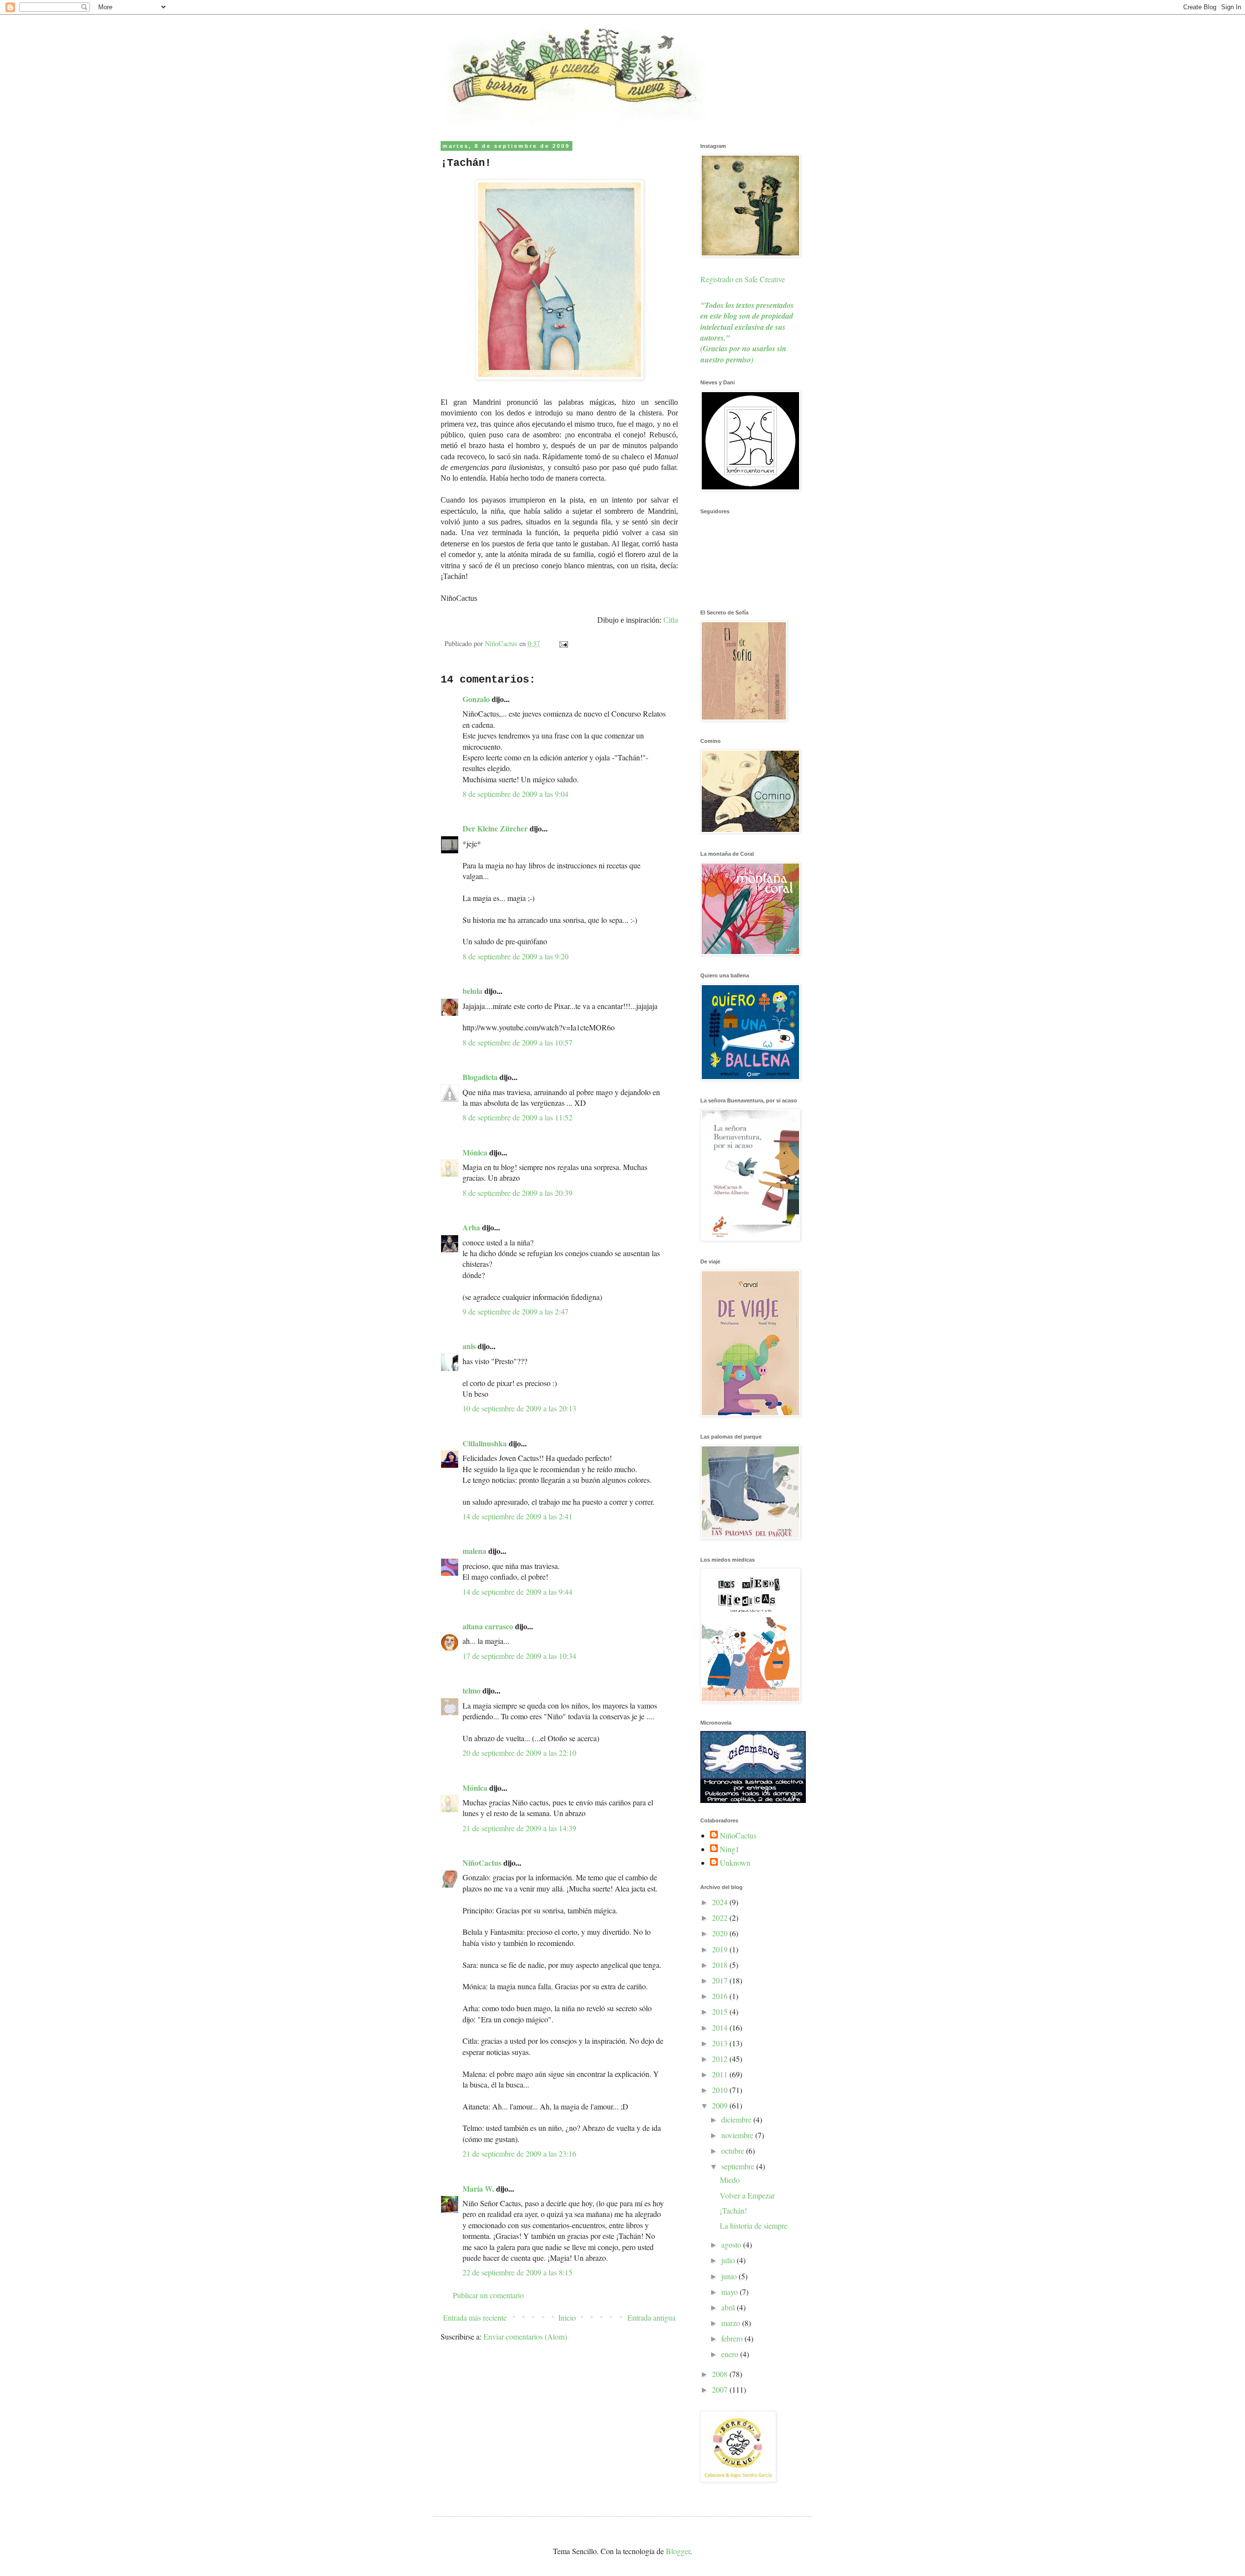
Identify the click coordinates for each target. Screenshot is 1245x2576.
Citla (671, 620)
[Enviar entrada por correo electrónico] (563, 643)
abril (729, 2307)
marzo (732, 2323)
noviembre (738, 2135)
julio (729, 2260)
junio (730, 2276)
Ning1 (729, 1849)
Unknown (735, 1863)
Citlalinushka (485, 1443)
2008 (721, 2374)
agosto (732, 2244)
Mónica (475, 1152)
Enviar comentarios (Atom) (525, 2336)
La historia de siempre (754, 2225)
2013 (721, 2043)
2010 (721, 2090)
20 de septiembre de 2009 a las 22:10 (519, 1753)
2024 (721, 1902)
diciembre (737, 2119)
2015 (721, 2011)
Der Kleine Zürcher (495, 828)
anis (469, 1346)
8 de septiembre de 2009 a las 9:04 (516, 794)
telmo (471, 1690)
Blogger (678, 2551)
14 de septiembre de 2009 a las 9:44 (517, 1592)
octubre (734, 2151)
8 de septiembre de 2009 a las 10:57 (517, 1042)
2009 (721, 2105)
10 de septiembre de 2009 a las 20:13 (519, 1408)
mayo (730, 2292)
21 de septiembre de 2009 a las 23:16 (519, 2153)
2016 (721, 1996)
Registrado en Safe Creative (743, 279)
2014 (721, 2027)
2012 (721, 2059)
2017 (721, 1980)
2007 (721, 2389)
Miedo (730, 2180)
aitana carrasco (488, 1626)
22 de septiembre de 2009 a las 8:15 (517, 2272)
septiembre (739, 2166)
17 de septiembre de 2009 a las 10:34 (519, 1656)
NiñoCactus (482, 1863)
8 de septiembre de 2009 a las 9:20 (516, 956)
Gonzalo (476, 699)
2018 (721, 1965)
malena (474, 1551)
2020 (721, 1933)
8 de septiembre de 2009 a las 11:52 (517, 1117)
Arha (471, 1227)
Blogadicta (480, 1077)
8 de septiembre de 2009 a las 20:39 (517, 1193)
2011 (721, 2074)
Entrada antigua (651, 2317)
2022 (721, 1918)
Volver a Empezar (747, 2195)
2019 (721, 1949)
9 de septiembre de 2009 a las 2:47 (516, 1311)
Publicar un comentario (488, 2295)
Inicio (567, 2317)
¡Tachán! (733, 2210)
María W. (478, 2189)
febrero (733, 2338)
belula (472, 991)
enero (731, 2354)
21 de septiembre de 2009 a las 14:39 (519, 1828)
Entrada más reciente (475, 2317)
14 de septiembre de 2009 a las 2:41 (517, 1516)
